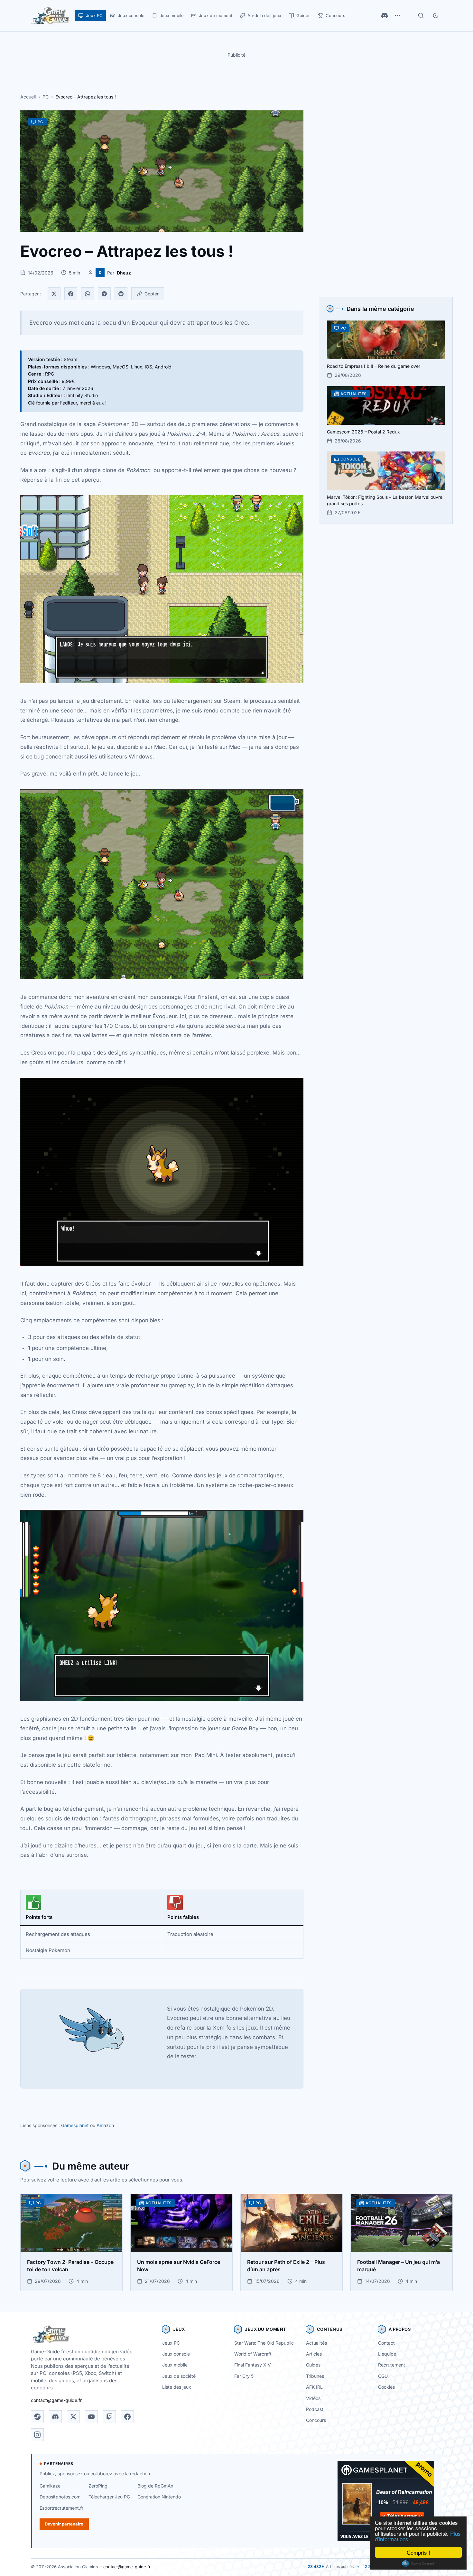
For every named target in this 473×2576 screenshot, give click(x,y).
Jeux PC (171, 2343)
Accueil (28, 97)
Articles (314, 2354)
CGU (383, 2376)
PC (46, 97)
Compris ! (418, 2552)
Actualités (316, 2343)
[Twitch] (109, 2417)
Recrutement (392, 2365)
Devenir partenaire (64, 2524)
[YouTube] (91, 2417)
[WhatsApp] (88, 294)
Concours (316, 2420)
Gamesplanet (75, 2125)
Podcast (315, 2409)
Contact (386, 2343)
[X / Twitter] (73, 2417)
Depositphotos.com (60, 2497)
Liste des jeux (177, 2387)
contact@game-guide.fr (56, 2400)
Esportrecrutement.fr (61, 2508)
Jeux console (176, 2354)
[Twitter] (54, 294)
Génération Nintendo (159, 2497)
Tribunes (315, 2376)
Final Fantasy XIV (253, 2365)
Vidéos (313, 2398)
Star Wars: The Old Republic (264, 2343)
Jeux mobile (175, 2365)
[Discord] (385, 15)
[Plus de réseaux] (397, 15)
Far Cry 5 (244, 2376)
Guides (313, 2365)
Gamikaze (50, 2486)
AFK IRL (314, 2387)
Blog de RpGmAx (155, 2486)
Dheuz (124, 273)
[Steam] (37, 2417)
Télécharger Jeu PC (109, 2497)
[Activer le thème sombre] (436, 15)
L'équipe (387, 2354)
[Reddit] (121, 294)
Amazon (105, 2125)
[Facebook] (71, 294)
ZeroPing (98, 2486)
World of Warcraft (253, 2354)
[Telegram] (104, 294)
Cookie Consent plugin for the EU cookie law (418, 2563)
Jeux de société (179, 2376)
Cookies (386, 2387)
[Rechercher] (421, 15)
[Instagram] (37, 2435)
